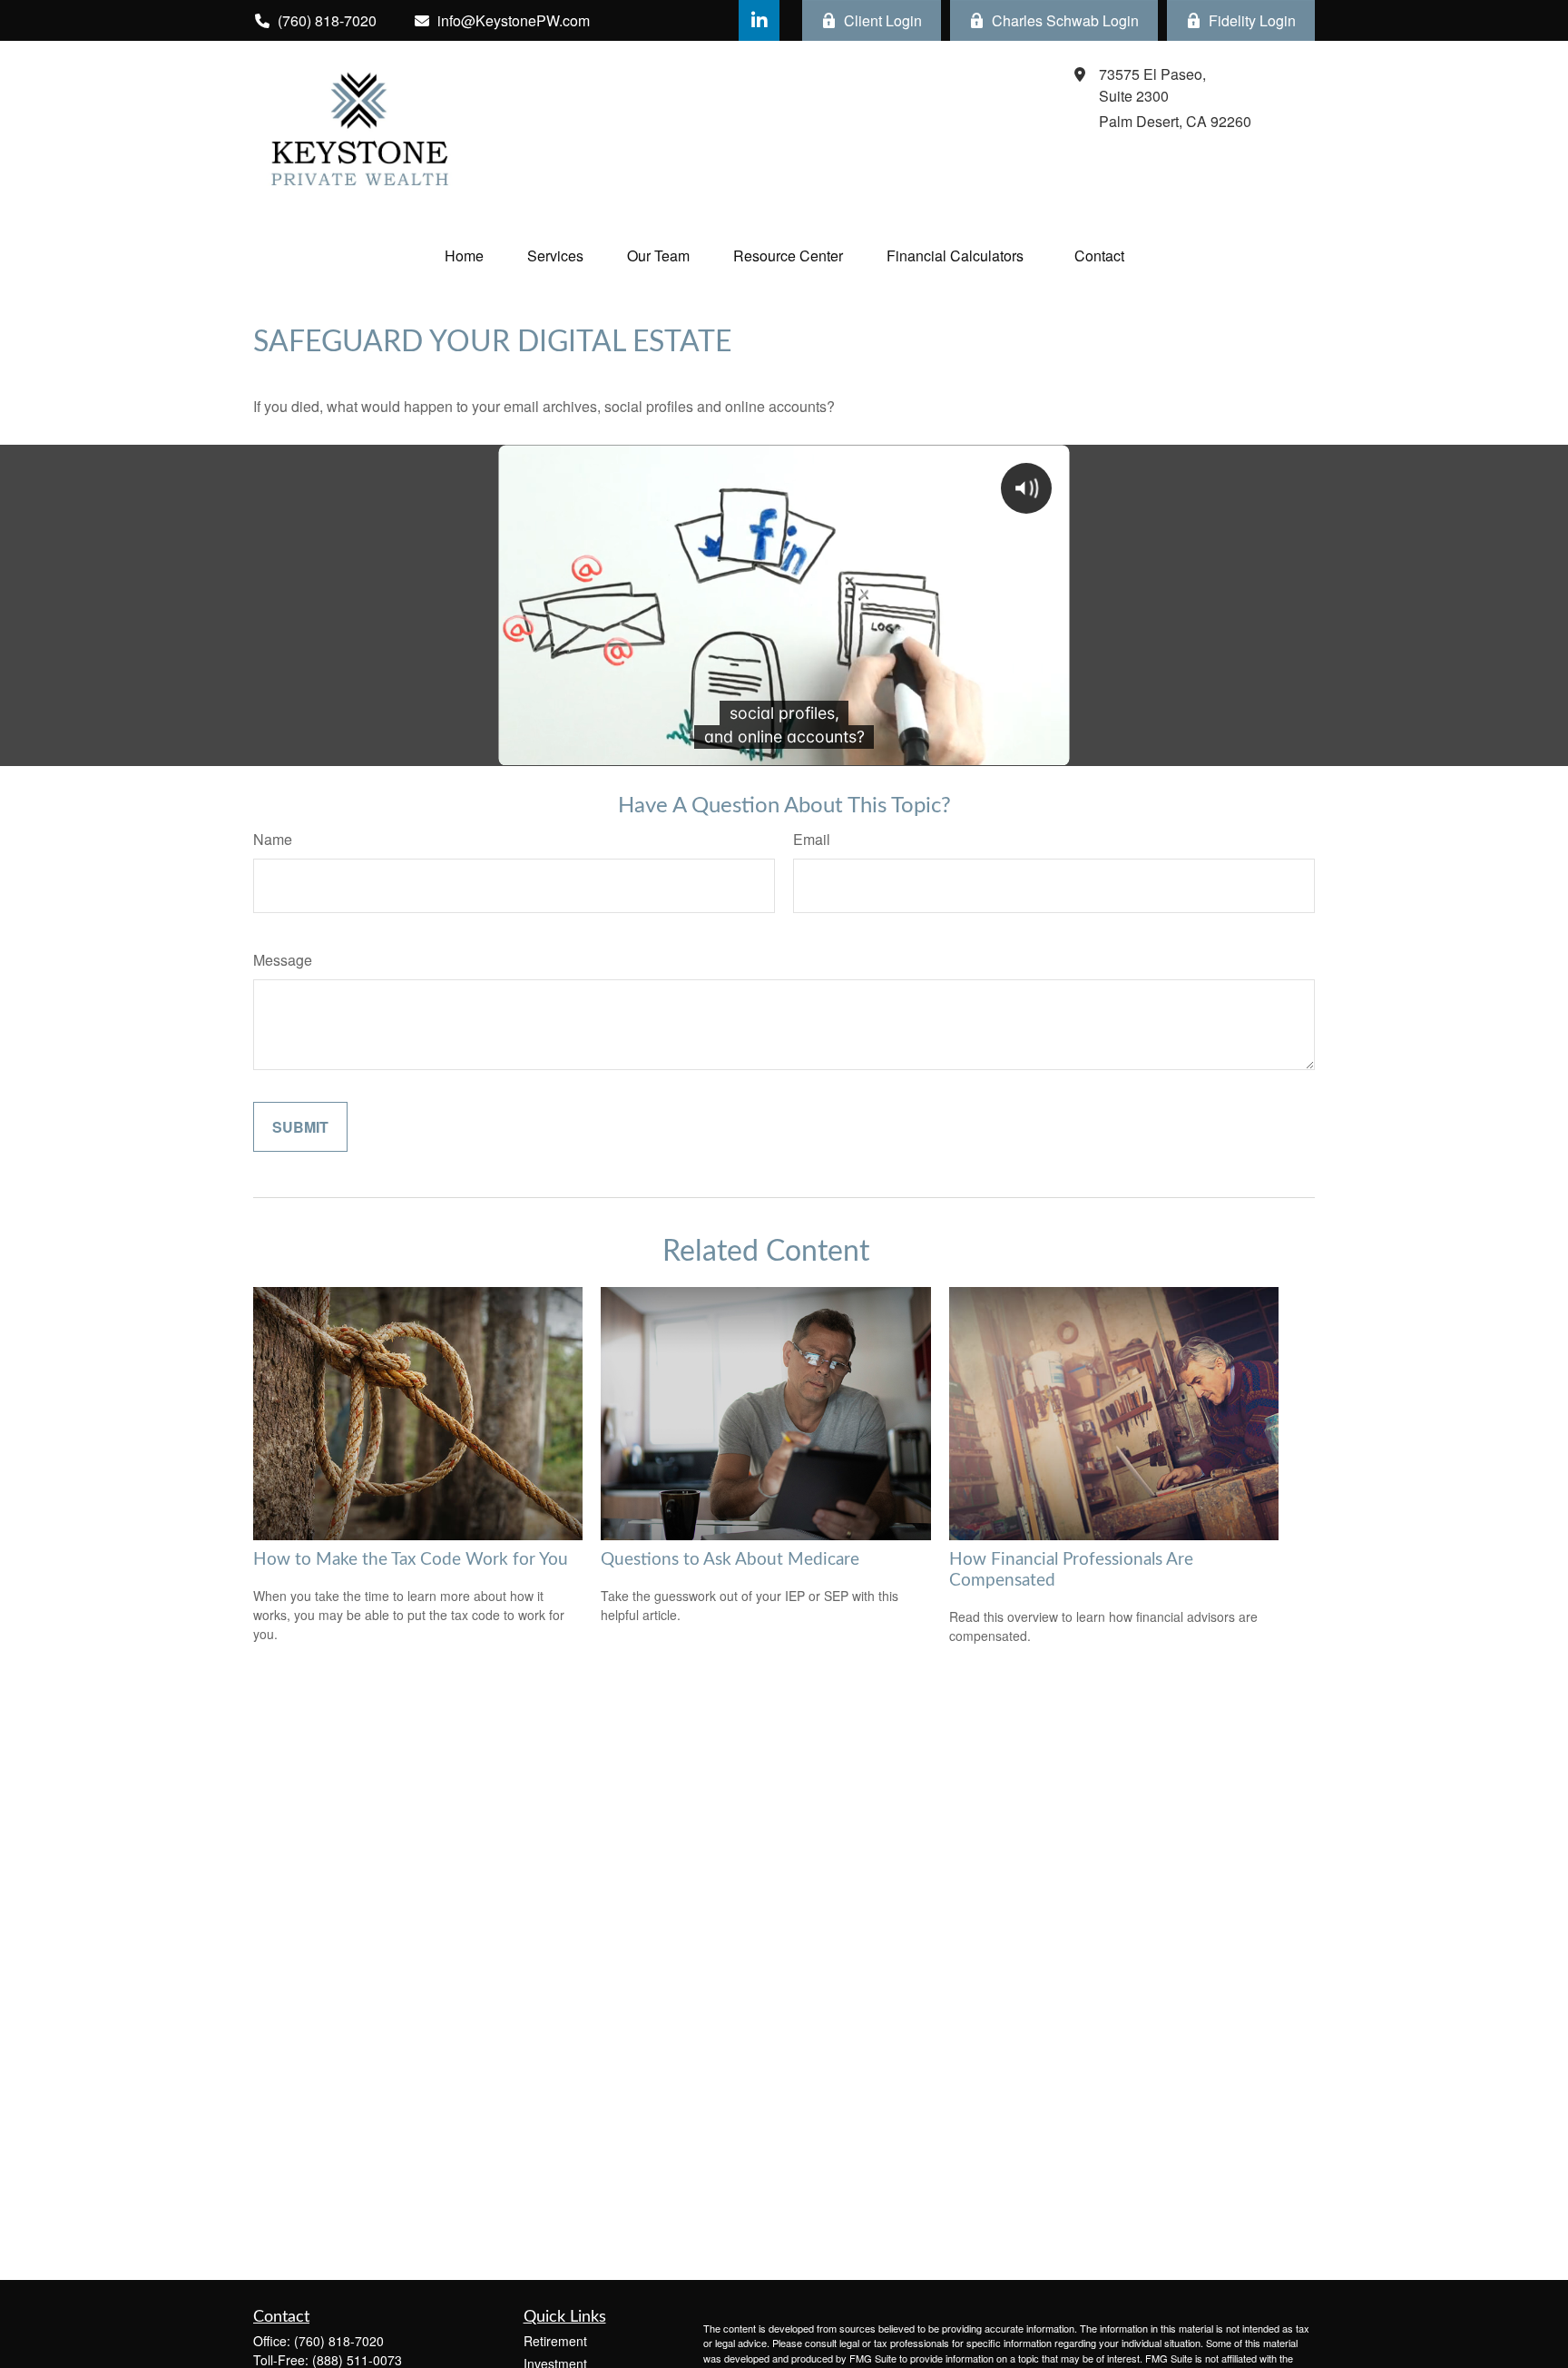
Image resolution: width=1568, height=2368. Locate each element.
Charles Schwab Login (1065, 20)
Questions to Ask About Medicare (730, 1560)
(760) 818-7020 (339, 2341)
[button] (464, 255)
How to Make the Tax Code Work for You (411, 1560)
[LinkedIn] (759, 20)
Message (283, 960)
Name (273, 839)
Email (812, 839)
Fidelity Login (1252, 20)
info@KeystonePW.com (514, 20)
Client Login (883, 20)
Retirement (555, 2341)
